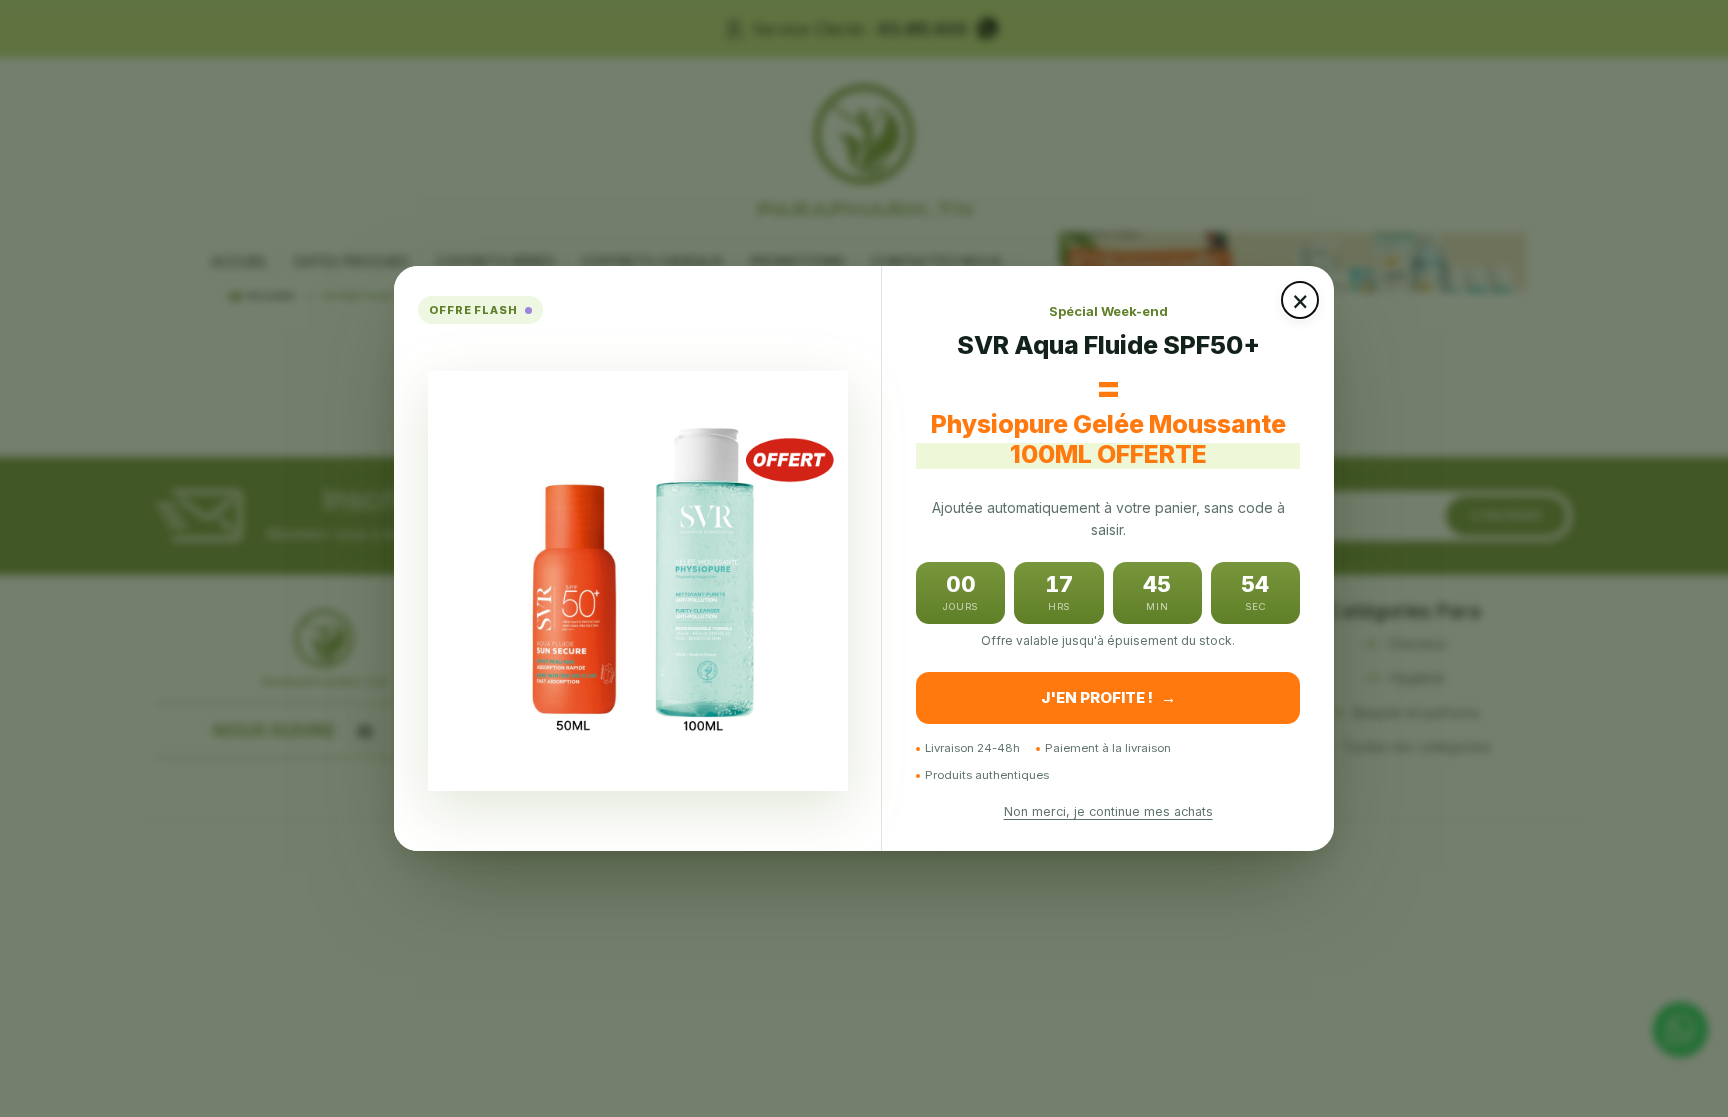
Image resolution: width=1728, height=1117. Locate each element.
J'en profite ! (1108, 697)
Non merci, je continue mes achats (1108, 811)
